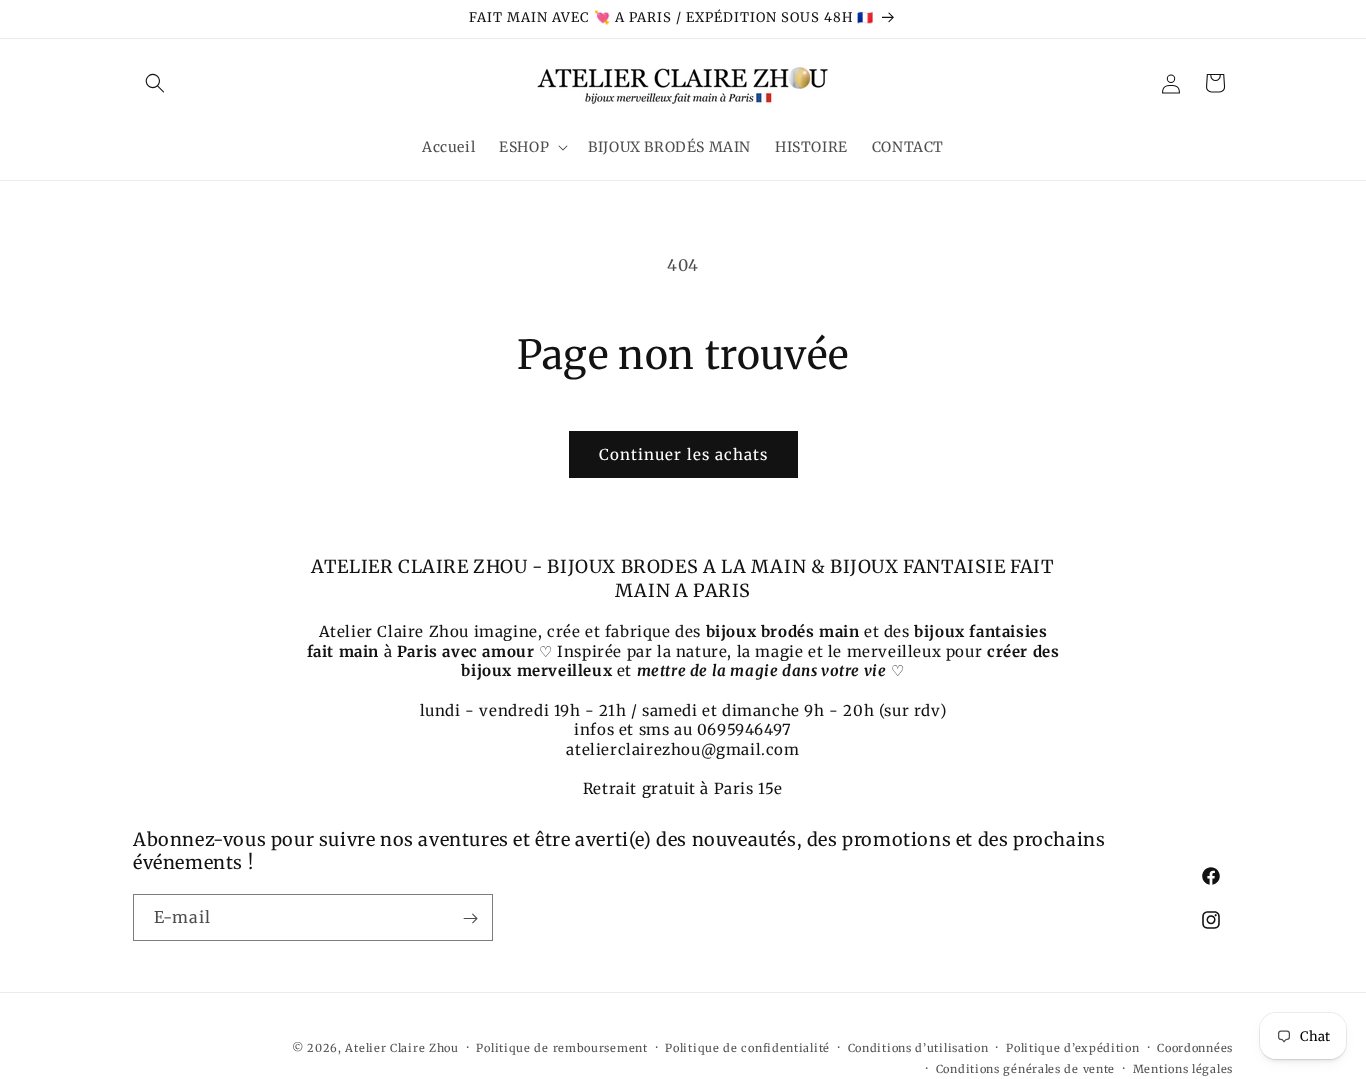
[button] (155, 83)
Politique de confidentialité (747, 1048)
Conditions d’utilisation (918, 1048)
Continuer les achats (683, 454)
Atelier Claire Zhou (401, 1048)
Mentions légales (1183, 1068)
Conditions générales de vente (1025, 1068)
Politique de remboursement (561, 1048)
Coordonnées (1195, 1048)
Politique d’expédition (1072, 1048)
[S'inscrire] (470, 918)
